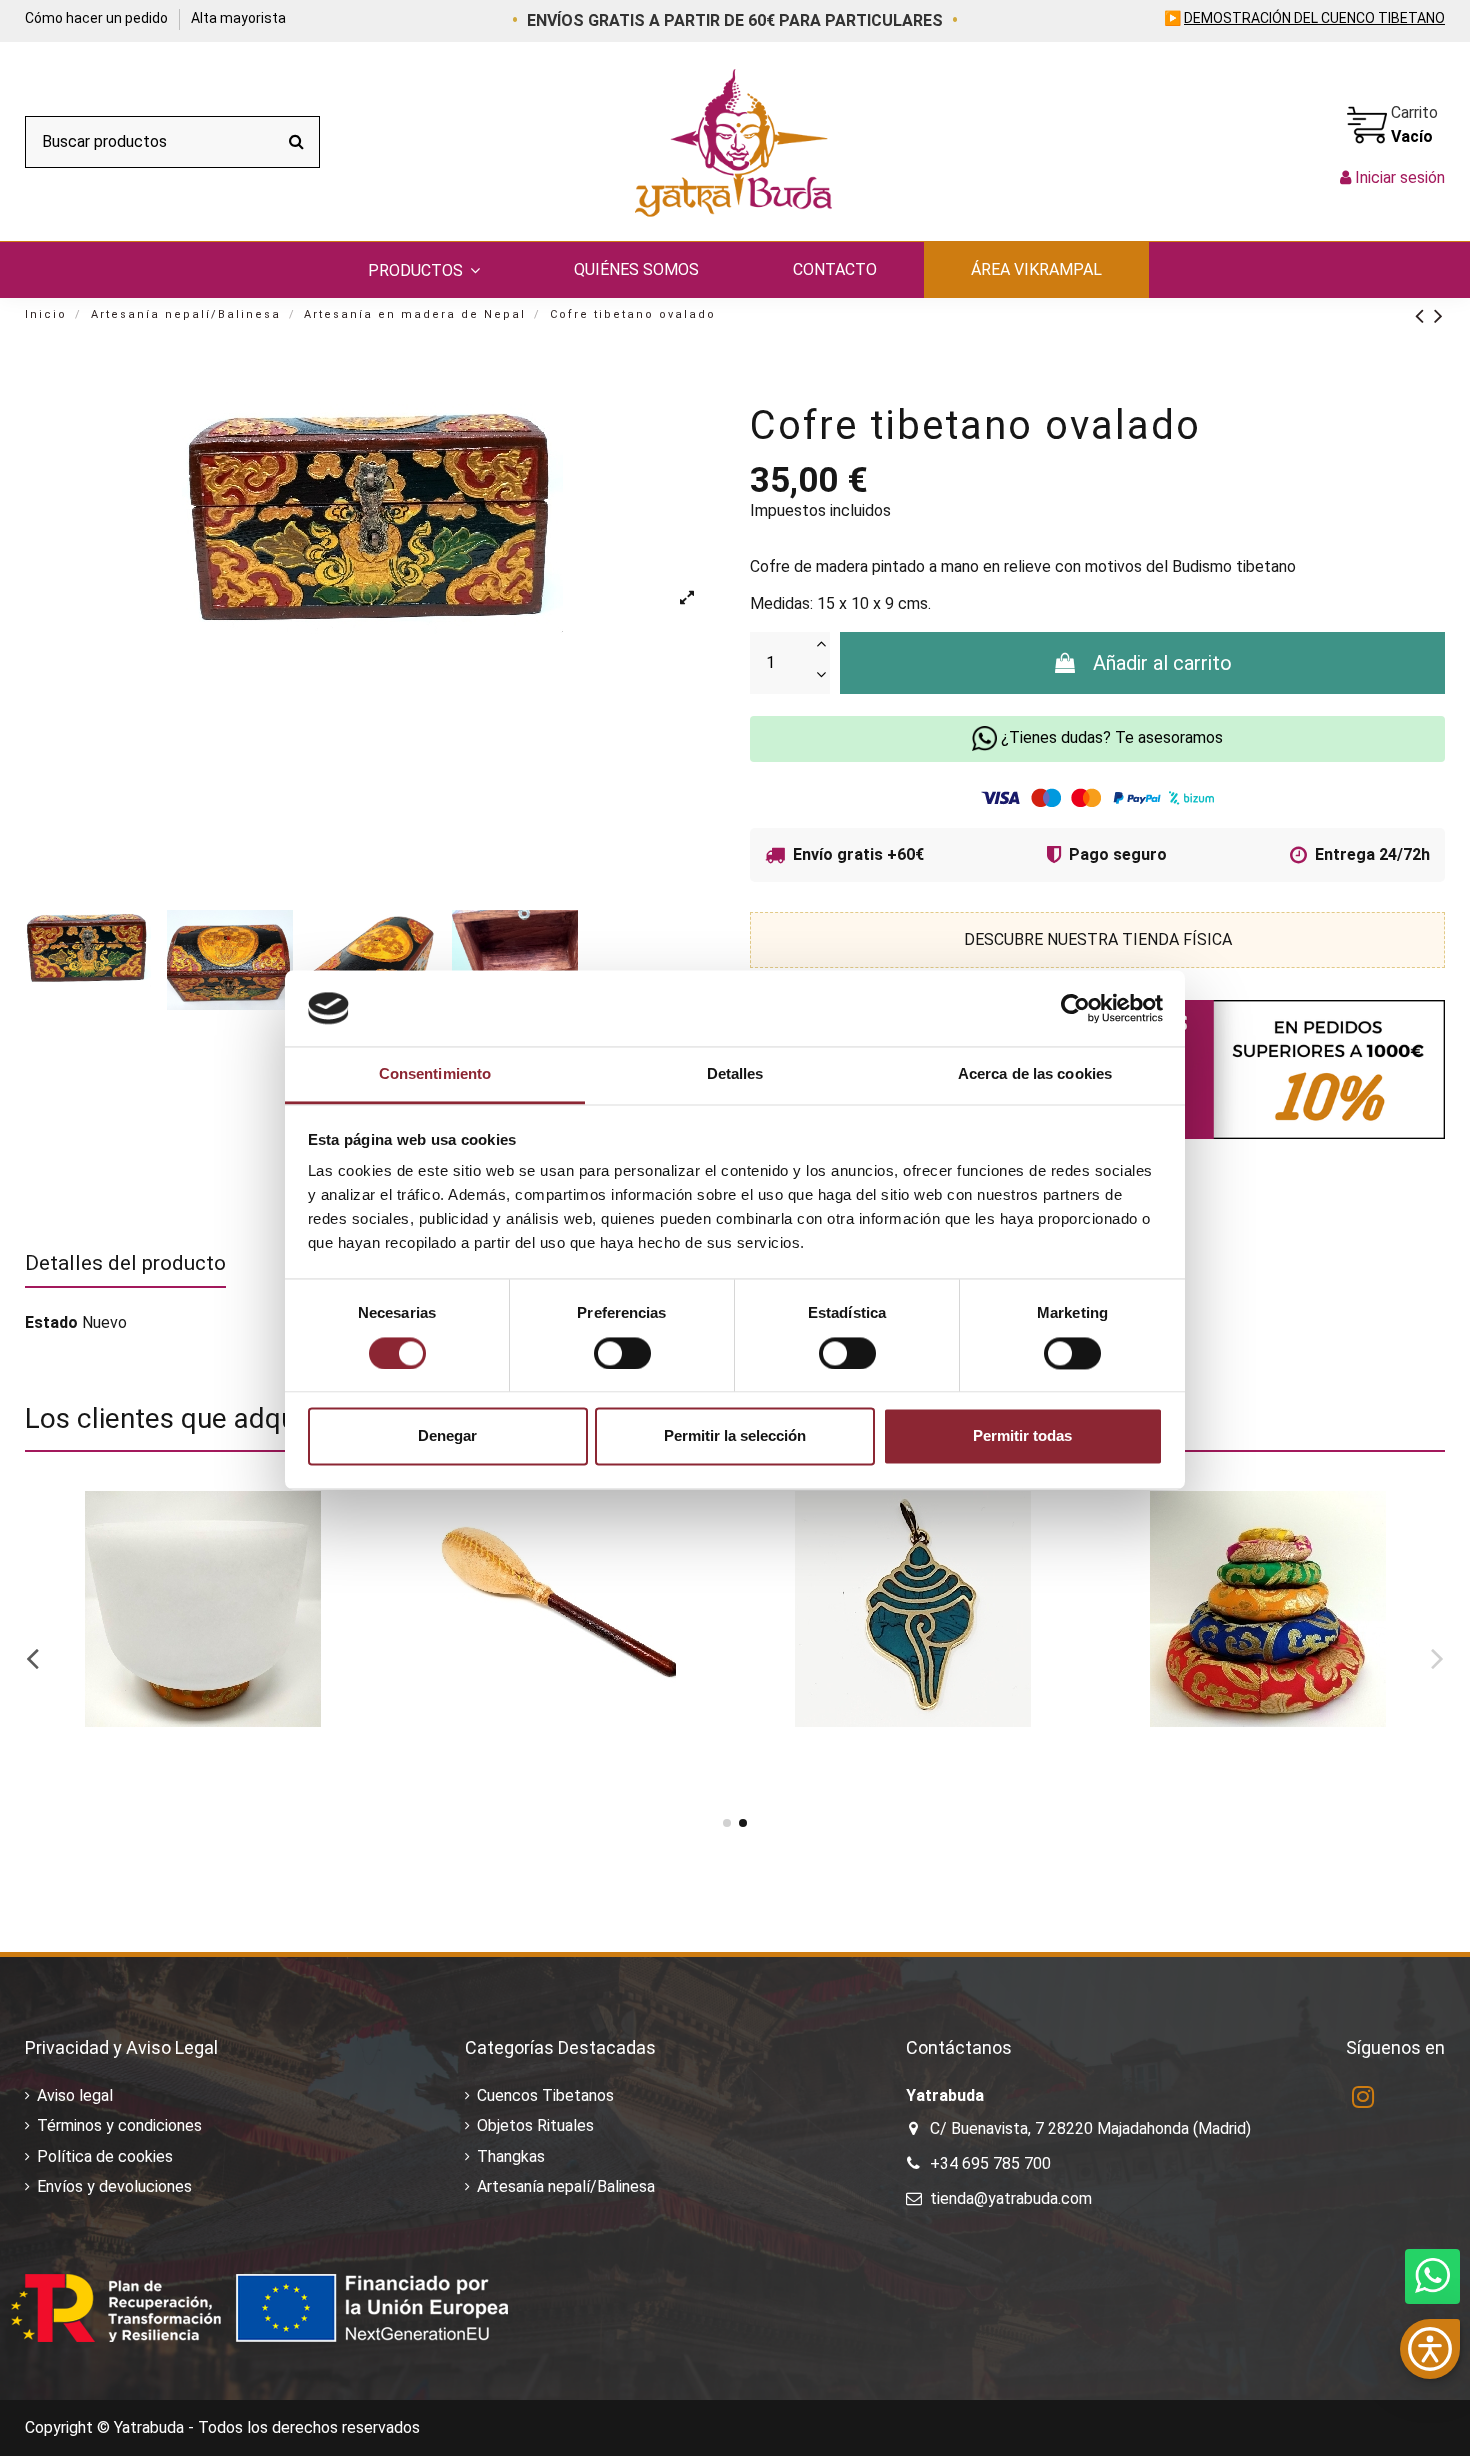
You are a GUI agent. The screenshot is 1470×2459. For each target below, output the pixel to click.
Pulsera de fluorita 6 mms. (147, 1767)
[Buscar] (296, 142)
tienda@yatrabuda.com (1011, 2198)
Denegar (447, 1436)
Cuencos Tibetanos (545, 2095)
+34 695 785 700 (990, 2163)
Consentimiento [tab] (435, 1074)
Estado (51, 1322)
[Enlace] (1424, 316)
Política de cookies (105, 2156)
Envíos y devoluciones (114, 2186)
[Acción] (347, 1523)
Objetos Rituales (535, 2125)
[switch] (622, 1353)
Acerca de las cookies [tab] (1035, 1074)
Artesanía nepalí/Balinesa (566, 2186)
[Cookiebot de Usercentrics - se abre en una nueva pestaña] (1075, 1008)
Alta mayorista (238, 18)
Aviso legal (75, 2095)
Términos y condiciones (119, 2125)
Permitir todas (1022, 1436)
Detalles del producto (125, 1263)
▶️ (1304, 18)
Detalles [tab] (735, 1074)
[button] (424, 270)
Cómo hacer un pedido (98, 18)
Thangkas (511, 2156)
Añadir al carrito (1162, 663)
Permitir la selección (735, 1436)
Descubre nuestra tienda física (1098, 939)
